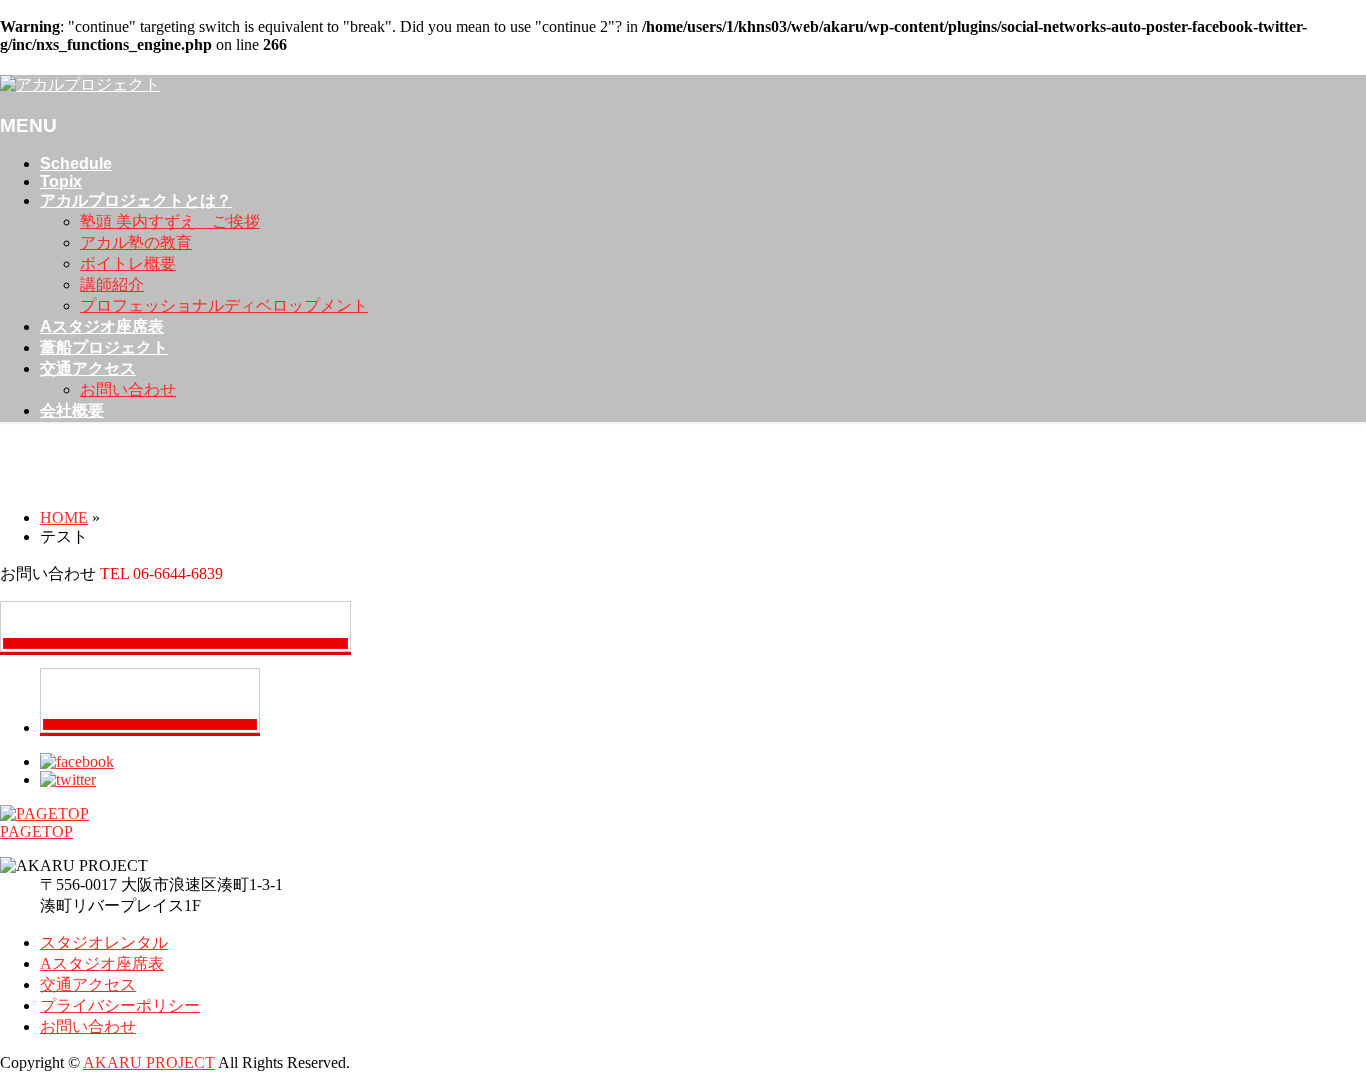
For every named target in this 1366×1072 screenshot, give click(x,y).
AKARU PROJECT (149, 1062)
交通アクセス (88, 984)
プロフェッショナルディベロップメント (224, 305)
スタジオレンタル (104, 942)
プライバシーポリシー (120, 1005)
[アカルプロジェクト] (80, 84)
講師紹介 (112, 284)
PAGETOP (36, 831)
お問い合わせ (128, 389)
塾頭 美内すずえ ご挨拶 (170, 221)
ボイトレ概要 (128, 263)
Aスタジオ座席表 (102, 963)
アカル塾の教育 (136, 242)
